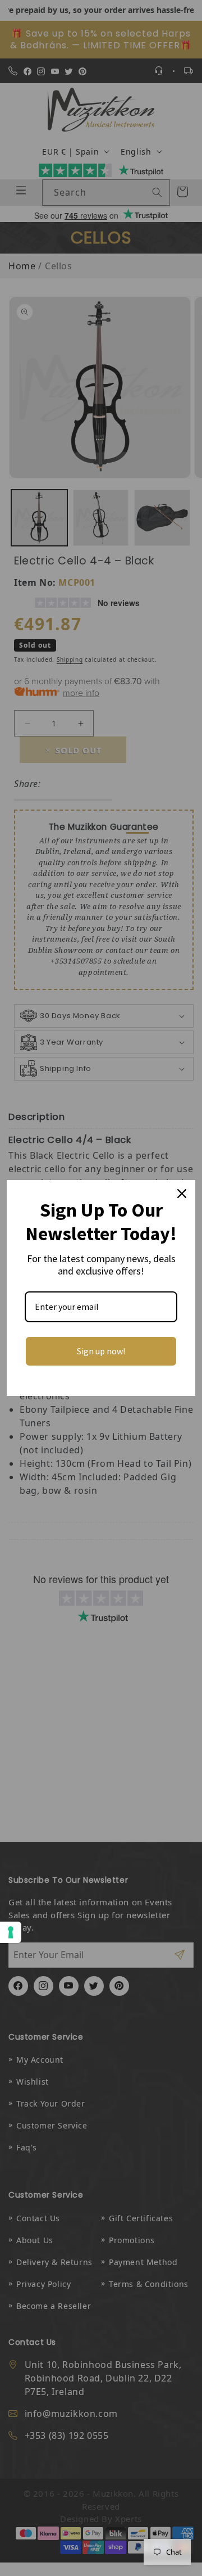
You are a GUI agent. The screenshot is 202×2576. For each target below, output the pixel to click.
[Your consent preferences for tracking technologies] (11, 1932)
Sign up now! (101, 1351)
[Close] (182, 1194)
